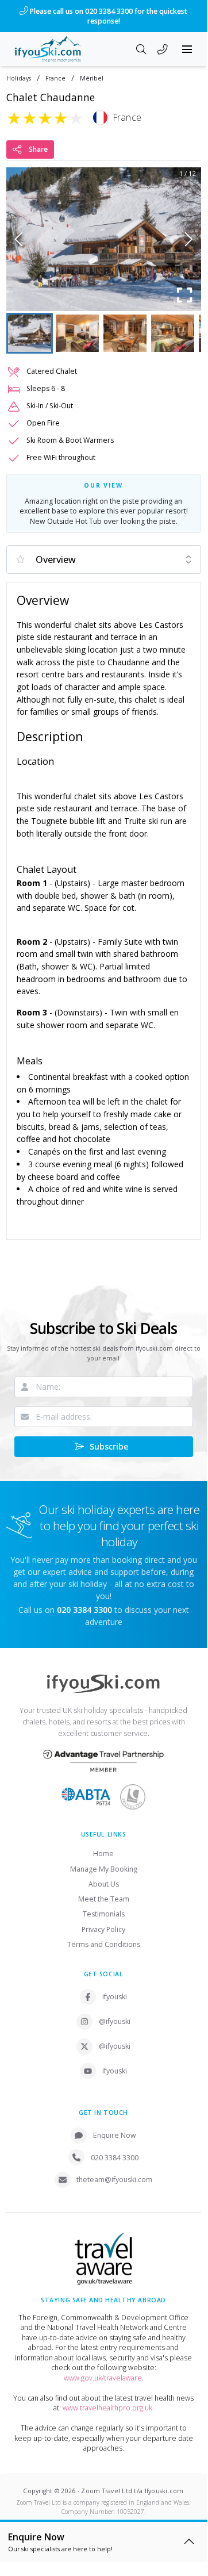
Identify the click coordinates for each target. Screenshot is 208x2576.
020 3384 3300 (115, 2158)
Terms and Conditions (104, 1944)
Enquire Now (115, 2135)
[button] (104, 239)
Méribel (92, 78)
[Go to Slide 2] (77, 333)
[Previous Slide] (19, 239)
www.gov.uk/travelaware (103, 2378)
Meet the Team (104, 1899)
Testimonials (104, 1914)
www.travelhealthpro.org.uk (107, 2408)
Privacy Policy (103, 1929)
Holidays (19, 78)
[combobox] (104, 559)
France (55, 78)
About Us (104, 1884)
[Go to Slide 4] (173, 333)
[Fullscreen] (185, 295)
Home (103, 1854)
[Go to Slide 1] (30, 333)
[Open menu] (187, 49)
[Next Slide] (189, 239)
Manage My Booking (104, 1869)
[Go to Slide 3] (125, 333)
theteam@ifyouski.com (114, 2180)
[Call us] (163, 51)
